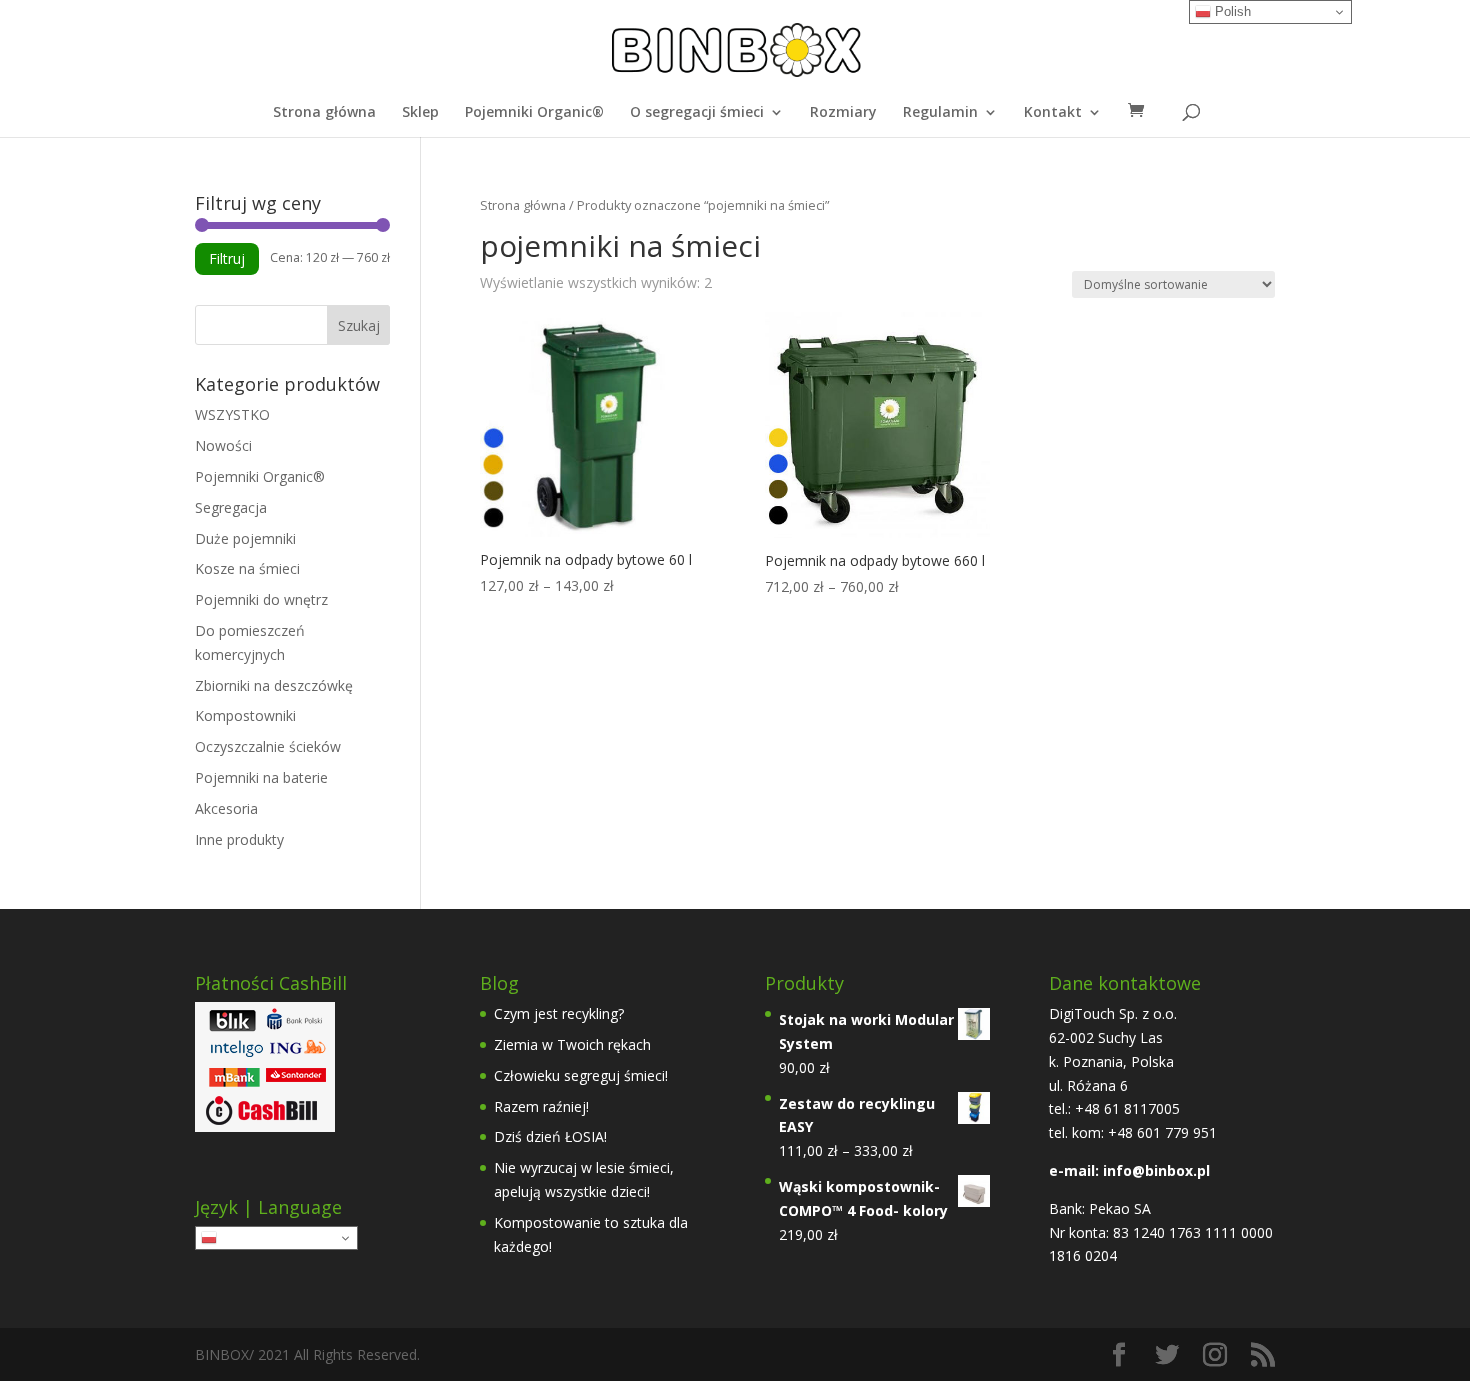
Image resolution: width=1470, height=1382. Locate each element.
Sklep (420, 113)
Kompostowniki (245, 715)
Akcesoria (226, 808)
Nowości (223, 445)
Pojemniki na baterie (261, 777)
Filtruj (227, 258)
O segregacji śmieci (697, 113)
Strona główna (324, 113)
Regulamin (940, 113)
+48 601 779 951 (1162, 1132)
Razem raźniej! (541, 1106)
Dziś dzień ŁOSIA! (550, 1136)
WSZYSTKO (232, 414)
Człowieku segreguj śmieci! (581, 1075)
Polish (237, 1237)
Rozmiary (843, 113)
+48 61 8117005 (1125, 1108)
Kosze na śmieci (247, 568)
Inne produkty (239, 839)
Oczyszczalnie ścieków (268, 746)
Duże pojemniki (245, 538)
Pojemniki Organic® (534, 113)
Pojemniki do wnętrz (261, 599)
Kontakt (1053, 113)
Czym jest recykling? (559, 1013)
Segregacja (231, 507)
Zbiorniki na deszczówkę (274, 685)
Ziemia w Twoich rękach (572, 1044)
